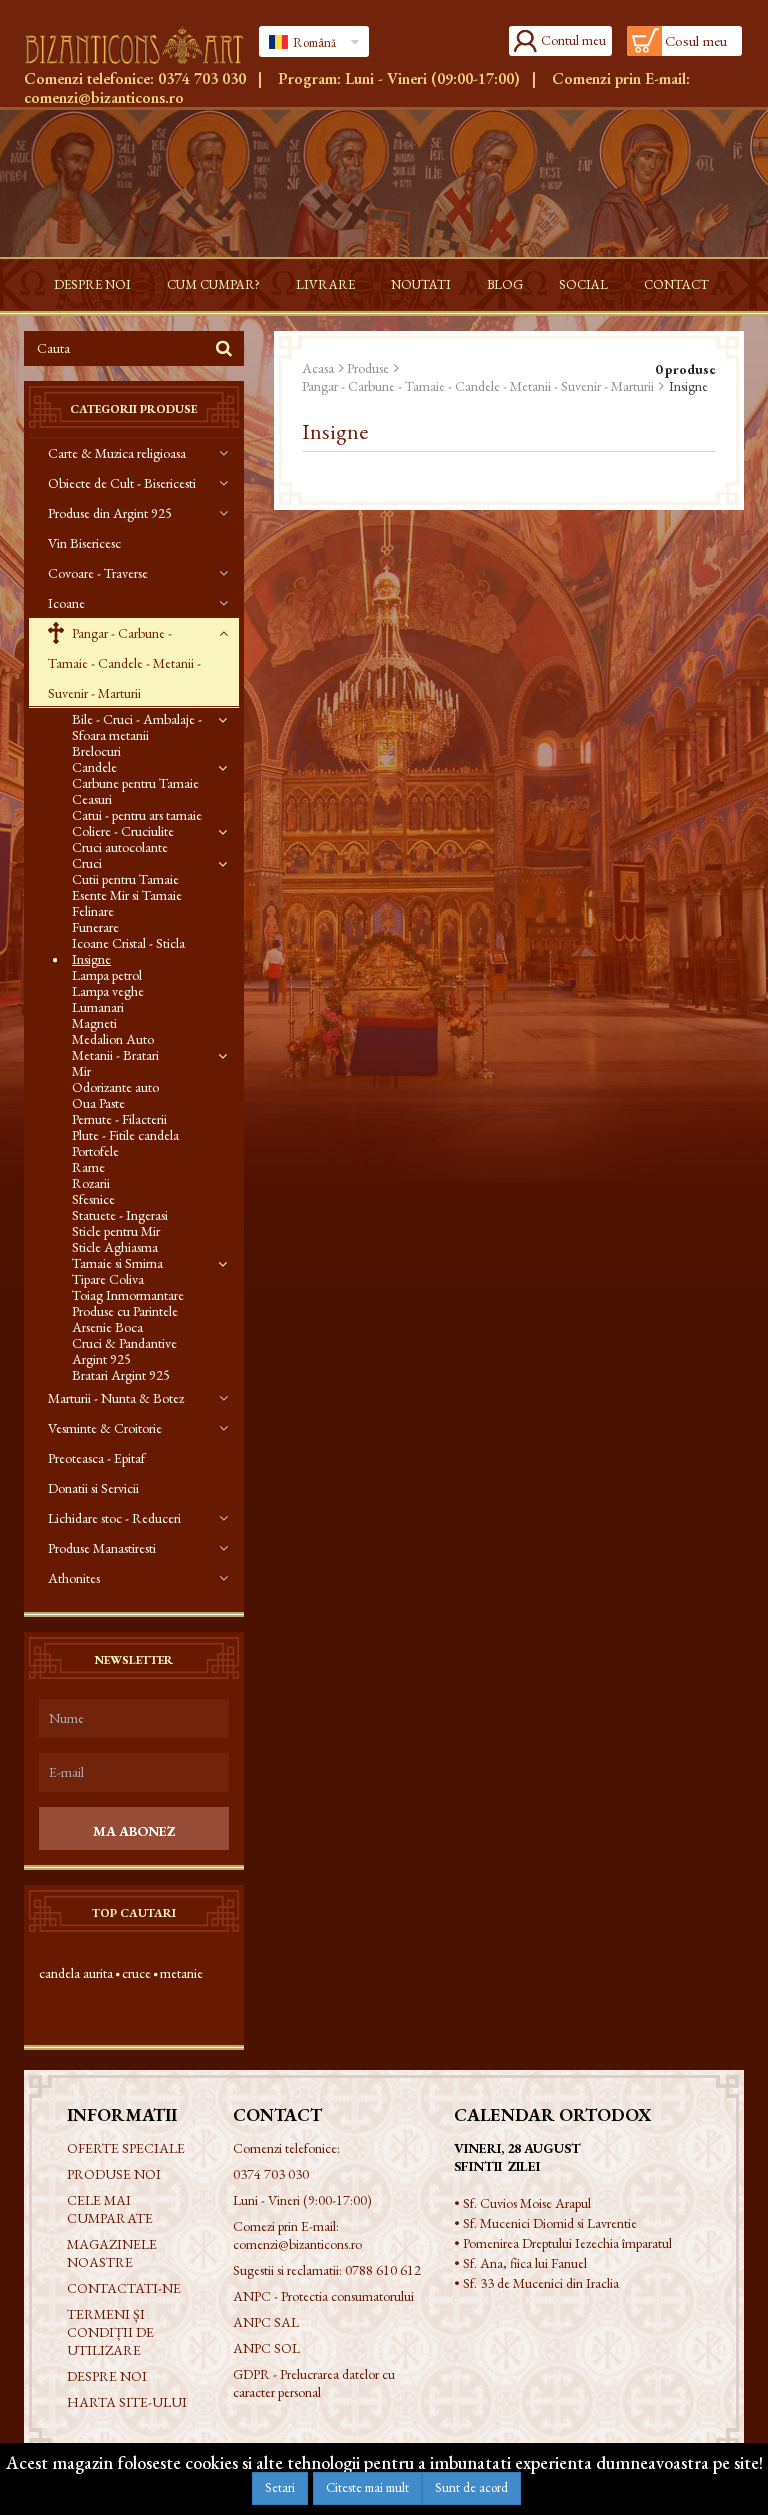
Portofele (95, 1151)
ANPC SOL (266, 2348)
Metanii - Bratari (115, 1055)
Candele (94, 767)
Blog (505, 284)
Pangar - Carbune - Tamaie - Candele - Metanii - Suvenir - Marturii (124, 663)
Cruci (87, 863)
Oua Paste (98, 1103)
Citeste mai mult (367, 2487)
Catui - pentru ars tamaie (137, 815)
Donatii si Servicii (93, 1488)
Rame (88, 1167)
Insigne (91, 959)
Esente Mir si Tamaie (127, 895)
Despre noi (92, 284)
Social (583, 284)
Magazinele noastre (112, 2253)
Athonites (74, 1578)
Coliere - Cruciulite (123, 831)
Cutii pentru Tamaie (125, 879)
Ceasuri (92, 799)
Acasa (318, 368)
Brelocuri (96, 751)
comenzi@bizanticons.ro (104, 97)
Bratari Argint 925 (121, 1375)
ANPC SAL (266, 2322)
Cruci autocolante (120, 847)
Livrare (325, 284)
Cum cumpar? (213, 284)
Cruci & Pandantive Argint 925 (124, 1351)
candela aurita (76, 1973)
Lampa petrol (107, 975)
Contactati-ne (124, 2288)
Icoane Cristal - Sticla (128, 943)
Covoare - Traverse (98, 573)
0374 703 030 (202, 78)
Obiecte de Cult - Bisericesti (122, 483)
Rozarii (91, 1183)
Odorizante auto (115, 1087)
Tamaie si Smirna (117, 1263)
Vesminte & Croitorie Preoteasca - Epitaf (105, 1443)
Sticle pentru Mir (116, 1231)
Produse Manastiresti (102, 1548)
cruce (136, 1973)
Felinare (93, 911)
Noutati (421, 284)
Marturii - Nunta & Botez (116, 1398)
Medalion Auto (113, 1039)
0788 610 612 (383, 2270)
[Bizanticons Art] (134, 45)
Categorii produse (133, 409)
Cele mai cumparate (110, 2209)
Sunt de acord (471, 2487)
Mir (81, 1071)
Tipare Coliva (108, 1279)
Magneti (94, 1023)
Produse (368, 368)
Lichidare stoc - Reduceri (114, 1518)
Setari (280, 2487)
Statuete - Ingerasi (120, 1215)
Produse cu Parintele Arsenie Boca (125, 1319)
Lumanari (98, 1007)
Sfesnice (93, 1199)
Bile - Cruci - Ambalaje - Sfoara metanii (137, 727)
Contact (676, 284)
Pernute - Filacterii (119, 1119)
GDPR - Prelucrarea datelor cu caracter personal (314, 2383)
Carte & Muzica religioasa (117, 453)
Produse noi (114, 2174)
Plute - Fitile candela (125, 1135)
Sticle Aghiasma (115, 1247)
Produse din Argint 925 (110, 513)
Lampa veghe (108, 991)
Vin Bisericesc (84, 543)
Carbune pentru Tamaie (135, 783)
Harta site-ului (127, 2402)
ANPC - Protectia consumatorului (323, 2296)
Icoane (66, 603)
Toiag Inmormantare (128, 1295)
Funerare (95, 927)
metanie (181, 1973)
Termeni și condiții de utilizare (110, 2332)
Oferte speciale (126, 2148)
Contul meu (573, 40)
